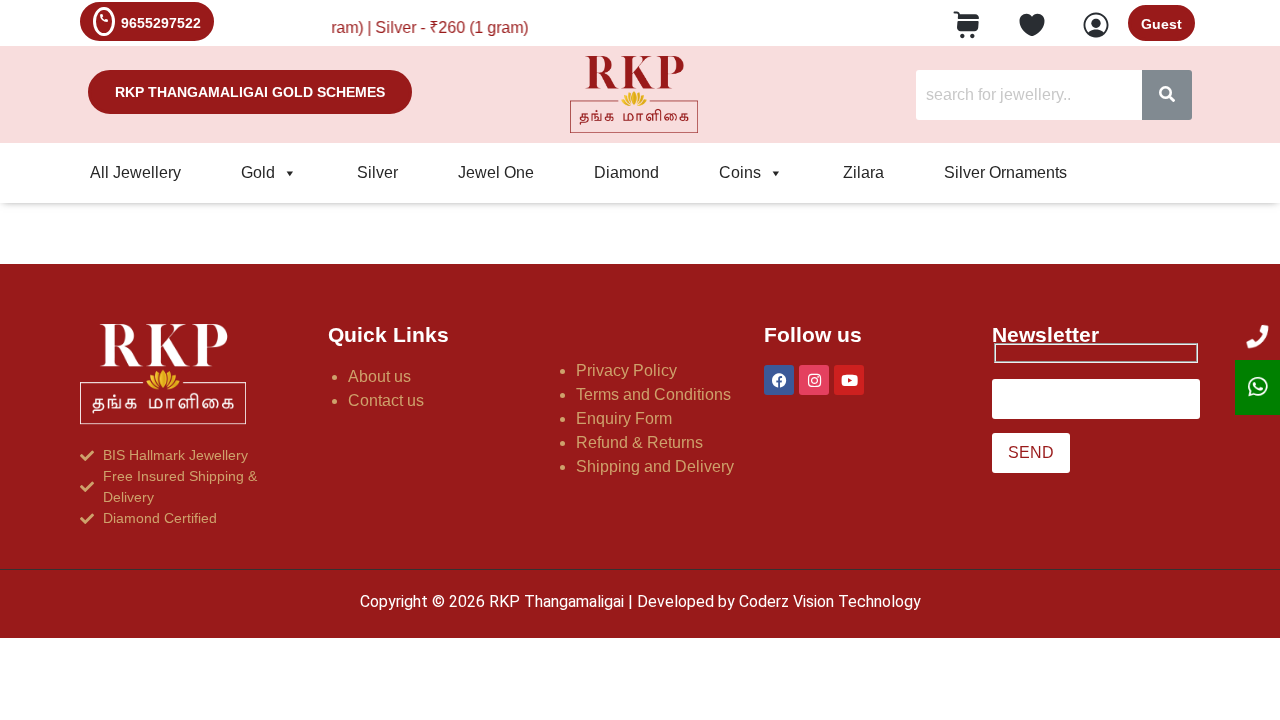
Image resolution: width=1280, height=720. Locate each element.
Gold (258, 172)
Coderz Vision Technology (830, 601)
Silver (377, 172)
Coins (740, 172)
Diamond (626, 172)
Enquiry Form (624, 418)
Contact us (386, 400)
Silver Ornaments (1005, 172)
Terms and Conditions (653, 394)
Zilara (863, 172)
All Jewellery (135, 172)
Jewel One (496, 172)
